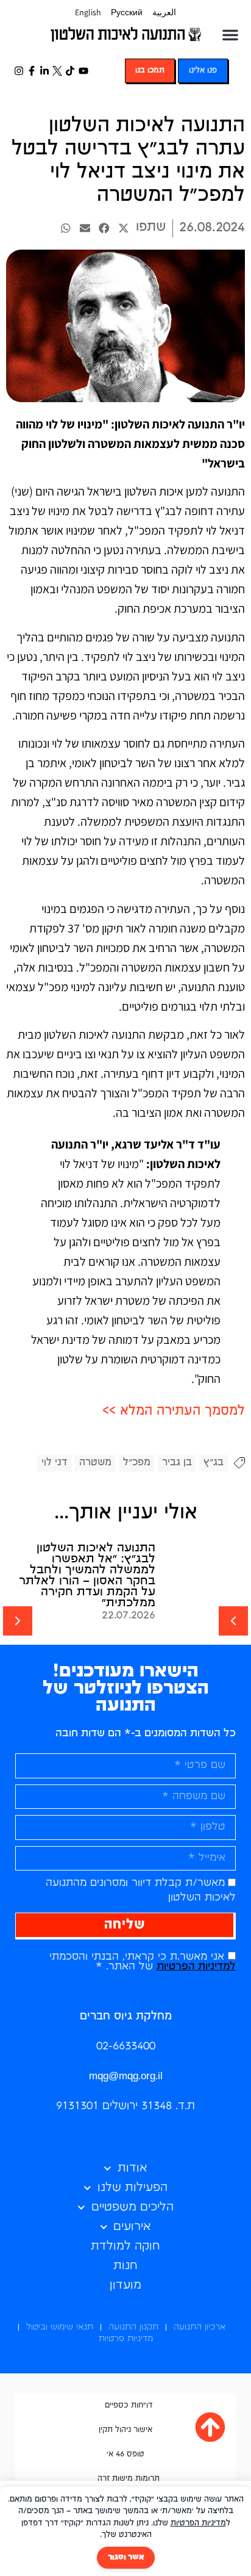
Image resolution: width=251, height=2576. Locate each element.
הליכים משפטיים (133, 2207)
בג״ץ (214, 1463)
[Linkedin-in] (44, 70)
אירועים (132, 2227)
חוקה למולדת (125, 2246)
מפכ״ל (137, 1463)
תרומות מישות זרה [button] (129, 2479)
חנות (125, 2266)
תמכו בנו (150, 70)
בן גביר (177, 1463)
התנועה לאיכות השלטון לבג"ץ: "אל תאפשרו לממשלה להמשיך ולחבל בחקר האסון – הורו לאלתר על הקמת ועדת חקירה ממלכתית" (87, 1575)
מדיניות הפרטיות (198, 2523)
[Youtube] (83, 70)
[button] (230, 35)
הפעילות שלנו (133, 2188)
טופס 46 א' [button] (125, 2454)
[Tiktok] (70, 70)
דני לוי (55, 1463)
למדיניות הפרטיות (196, 1967)
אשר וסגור (126, 2557)
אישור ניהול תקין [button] (125, 2430)
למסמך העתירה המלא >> (174, 1411)
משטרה (95, 1463)
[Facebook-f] (31, 70)
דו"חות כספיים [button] (129, 2405)
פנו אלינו (203, 70)
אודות (133, 2168)
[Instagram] (19, 70)
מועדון (125, 2285)
